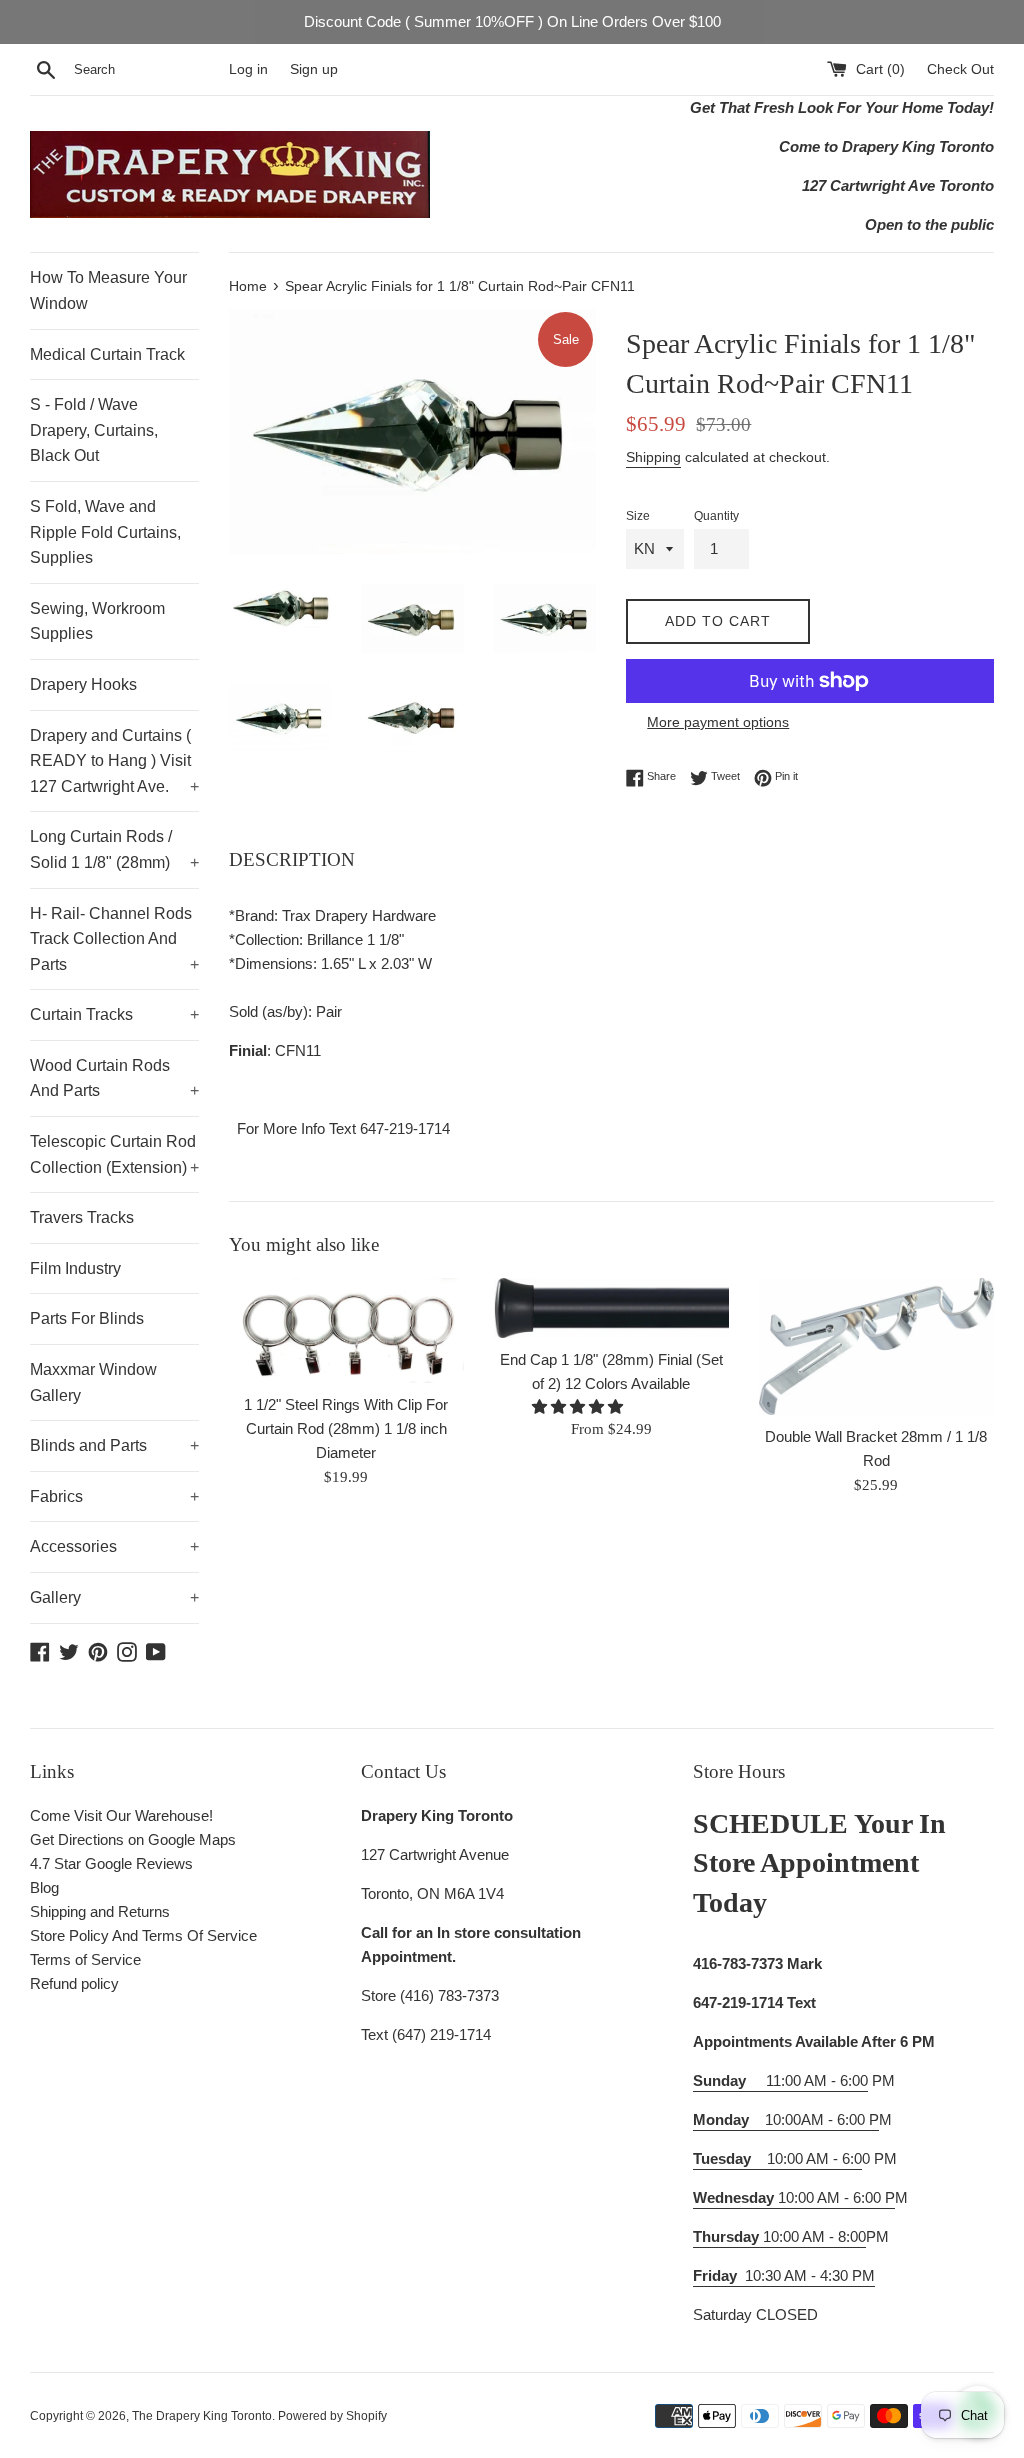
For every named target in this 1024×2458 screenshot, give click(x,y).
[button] (579, 1406)
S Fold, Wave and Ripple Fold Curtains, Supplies (105, 532)
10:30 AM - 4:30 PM (810, 2275)
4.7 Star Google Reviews (111, 1863)
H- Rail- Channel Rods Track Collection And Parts (114, 939)
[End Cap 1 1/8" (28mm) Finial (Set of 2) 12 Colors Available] (611, 1308)
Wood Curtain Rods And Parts (114, 1078)
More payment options (718, 722)
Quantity (716, 516)
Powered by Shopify (332, 2416)
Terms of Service (85, 1959)
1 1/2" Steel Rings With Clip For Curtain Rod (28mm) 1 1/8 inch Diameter (346, 1428)
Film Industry (75, 1268)
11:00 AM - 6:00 (780, 2080)
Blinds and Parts (114, 1445)
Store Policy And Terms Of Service (143, 1935)
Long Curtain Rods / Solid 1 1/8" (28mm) (114, 849)
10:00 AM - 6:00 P (794, 2197)
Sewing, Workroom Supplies (97, 621)
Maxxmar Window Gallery (93, 1382)
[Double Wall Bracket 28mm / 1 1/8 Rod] (876, 1346)
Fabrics (114, 1496)
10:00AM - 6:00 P (786, 2119)
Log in (248, 69)
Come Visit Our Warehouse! (121, 1815)
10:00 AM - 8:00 (779, 2236)
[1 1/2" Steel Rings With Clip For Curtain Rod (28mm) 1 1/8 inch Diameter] (346, 1331)
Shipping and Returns (100, 1911)
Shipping (653, 457)
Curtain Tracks (114, 1014)
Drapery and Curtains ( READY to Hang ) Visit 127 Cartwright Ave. (114, 761)
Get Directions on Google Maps (133, 1839)
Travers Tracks (82, 1217)
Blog (44, 1887)
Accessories (114, 1546)
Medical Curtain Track (107, 354)
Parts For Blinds (87, 1318)
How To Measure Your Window (108, 290)
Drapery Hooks (83, 684)
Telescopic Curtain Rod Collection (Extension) (114, 1154)
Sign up (314, 69)
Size (638, 516)
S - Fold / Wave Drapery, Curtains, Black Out (94, 430)
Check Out (960, 69)
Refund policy (74, 1983)
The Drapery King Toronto (202, 2416)
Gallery (114, 1597)
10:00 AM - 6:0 (777, 2158)
